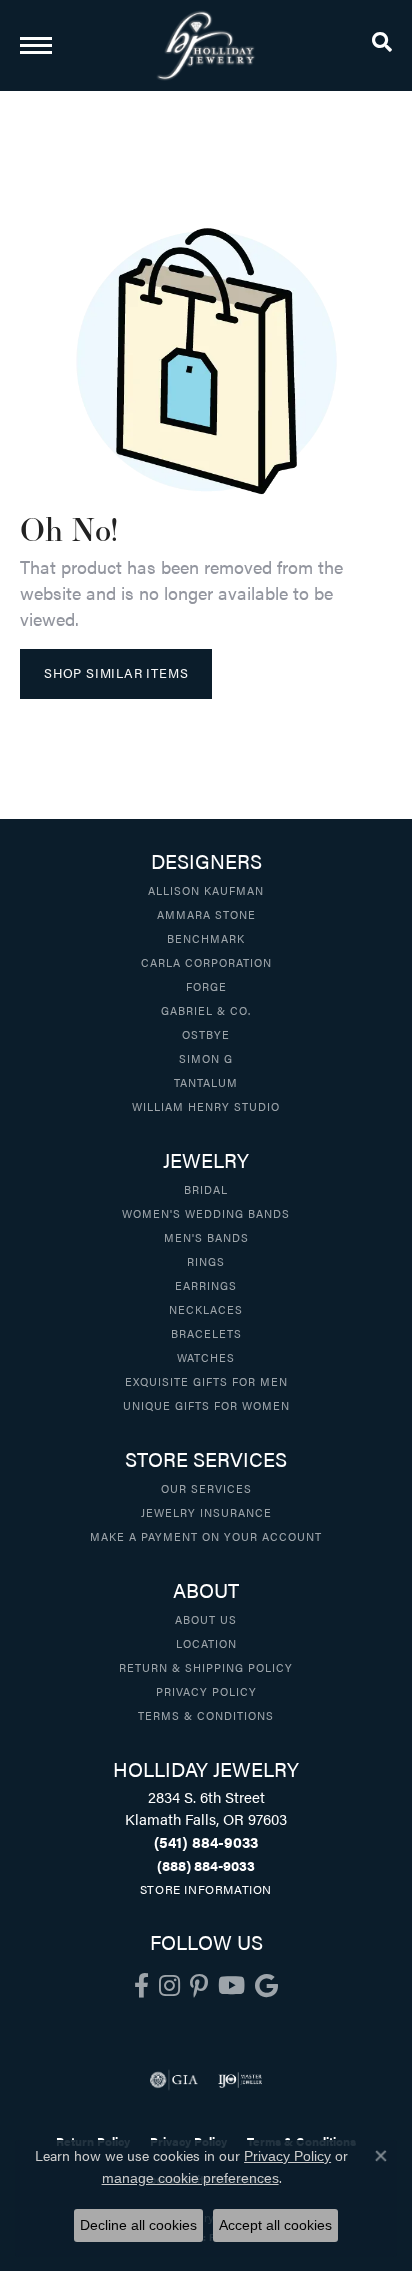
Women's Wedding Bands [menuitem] (206, 1213)
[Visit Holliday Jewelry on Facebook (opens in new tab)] (141, 1986)
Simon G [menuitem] (206, 1058)
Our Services (206, 1488)
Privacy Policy (206, 1691)
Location (206, 1643)
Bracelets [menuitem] (206, 1333)
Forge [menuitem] (206, 986)
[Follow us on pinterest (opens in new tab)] (199, 1986)
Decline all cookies (138, 2225)
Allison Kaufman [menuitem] (206, 890)
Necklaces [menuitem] (206, 1309)
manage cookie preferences (190, 2178)
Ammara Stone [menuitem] (206, 914)
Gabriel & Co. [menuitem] (206, 1010)
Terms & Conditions (206, 1715)
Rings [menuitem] (206, 1261)
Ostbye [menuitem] (206, 1034)
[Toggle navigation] (36, 45)
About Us (206, 1619)
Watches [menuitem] (206, 1357)
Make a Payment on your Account (206, 1536)
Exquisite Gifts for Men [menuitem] (206, 1381)
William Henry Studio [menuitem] (206, 1106)
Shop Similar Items (116, 673)
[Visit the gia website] (174, 2080)
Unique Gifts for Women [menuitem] (206, 1405)
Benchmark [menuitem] (206, 938)
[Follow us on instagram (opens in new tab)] (169, 1986)
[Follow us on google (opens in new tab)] (266, 1986)
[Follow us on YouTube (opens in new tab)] (231, 1986)
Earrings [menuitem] (206, 1285)
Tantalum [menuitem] (206, 1082)
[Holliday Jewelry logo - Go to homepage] (206, 45)
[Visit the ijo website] (240, 2080)
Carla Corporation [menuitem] (206, 962)
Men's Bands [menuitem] (206, 1237)
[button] (382, 45)
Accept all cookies (275, 2225)
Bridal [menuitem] (206, 1189)
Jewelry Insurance (206, 1512)
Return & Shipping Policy (206, 1667)
